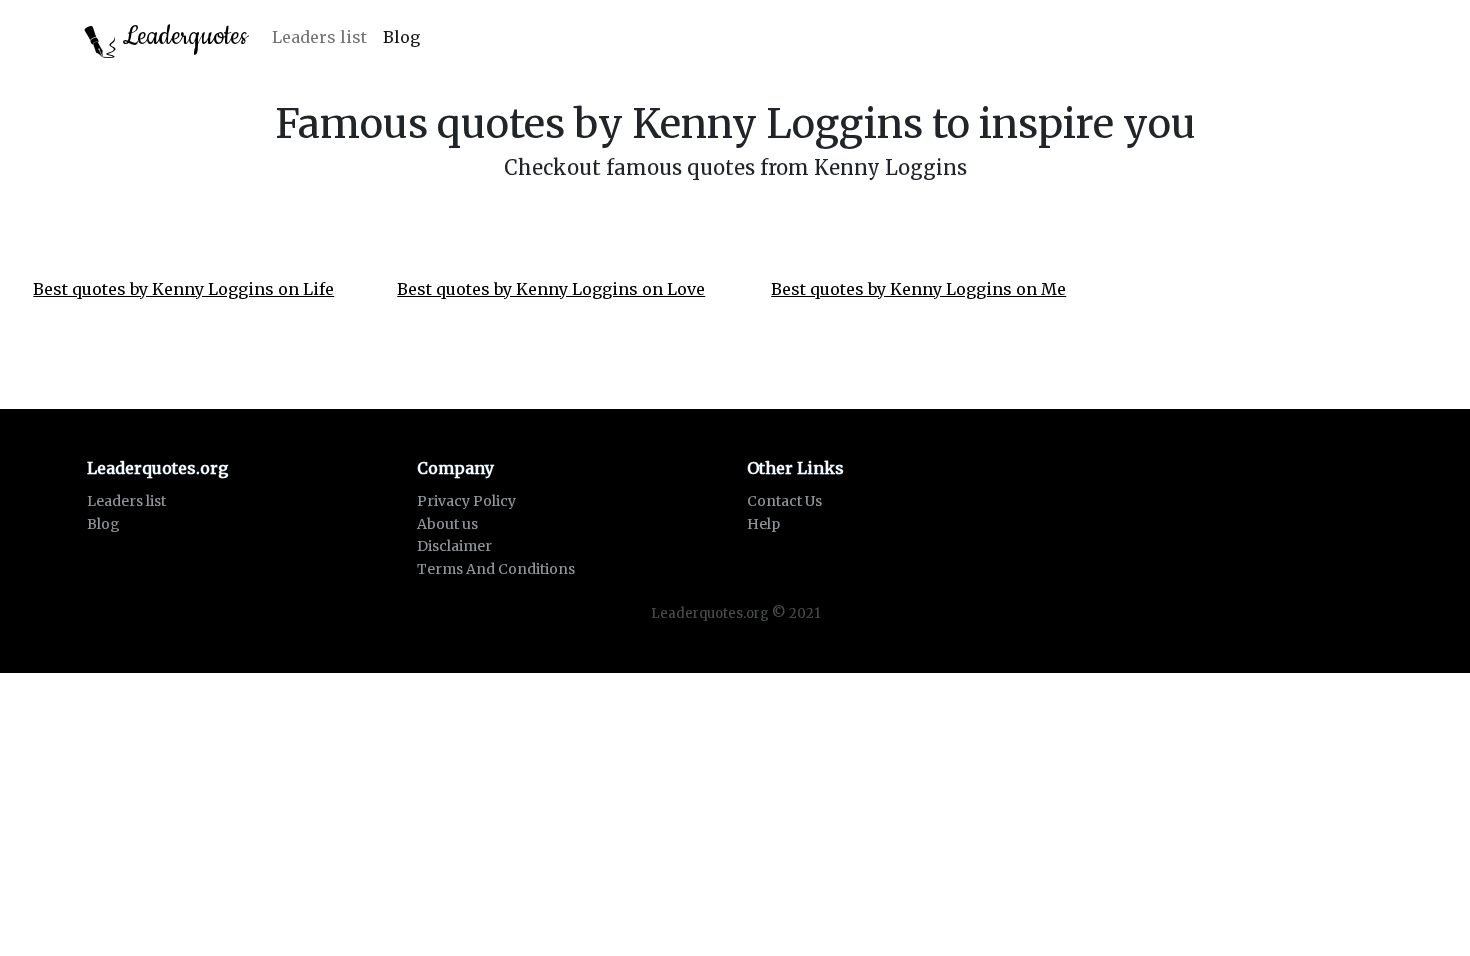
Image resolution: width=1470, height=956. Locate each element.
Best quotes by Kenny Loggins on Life (183, 289)
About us (447, 524)
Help (763, 524)
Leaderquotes (182, 36)
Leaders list (319, 37)
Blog (401, 37)
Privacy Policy (466, 501)
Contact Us (784, 501)
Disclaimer (454, 546)
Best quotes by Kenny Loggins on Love (551, 289)
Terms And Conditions (496, 569)
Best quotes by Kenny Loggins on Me (918, 289)
